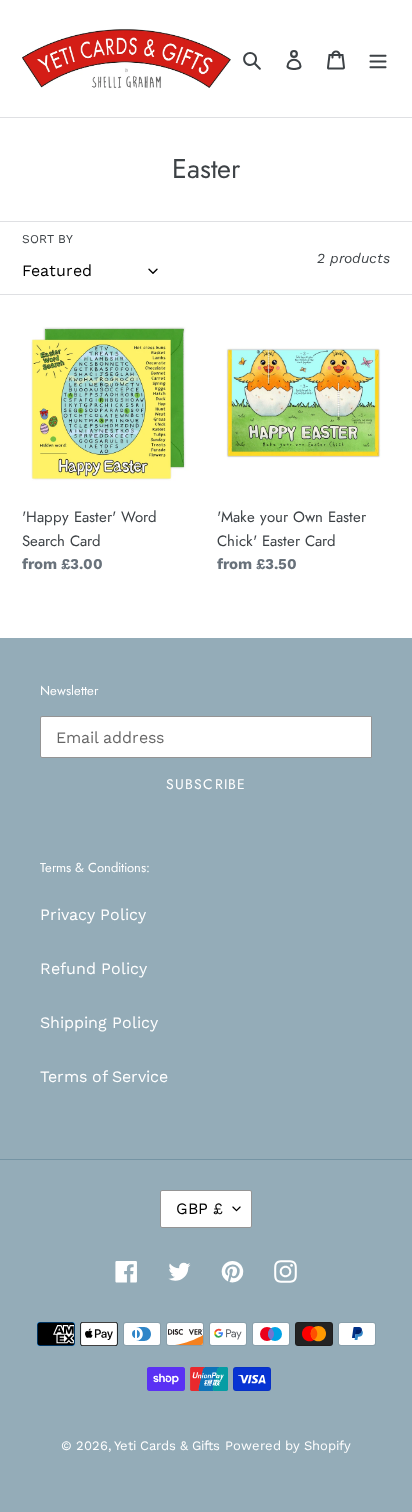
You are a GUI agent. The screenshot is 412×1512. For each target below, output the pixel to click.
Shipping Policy (99, 1022)
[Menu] (378, 59)
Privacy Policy (93, 914)
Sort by (47, 239)
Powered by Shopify (288, 1445)
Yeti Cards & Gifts (167, 1445)
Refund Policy (93, 968)
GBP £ (199, 1208)
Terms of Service (104, 1076)
